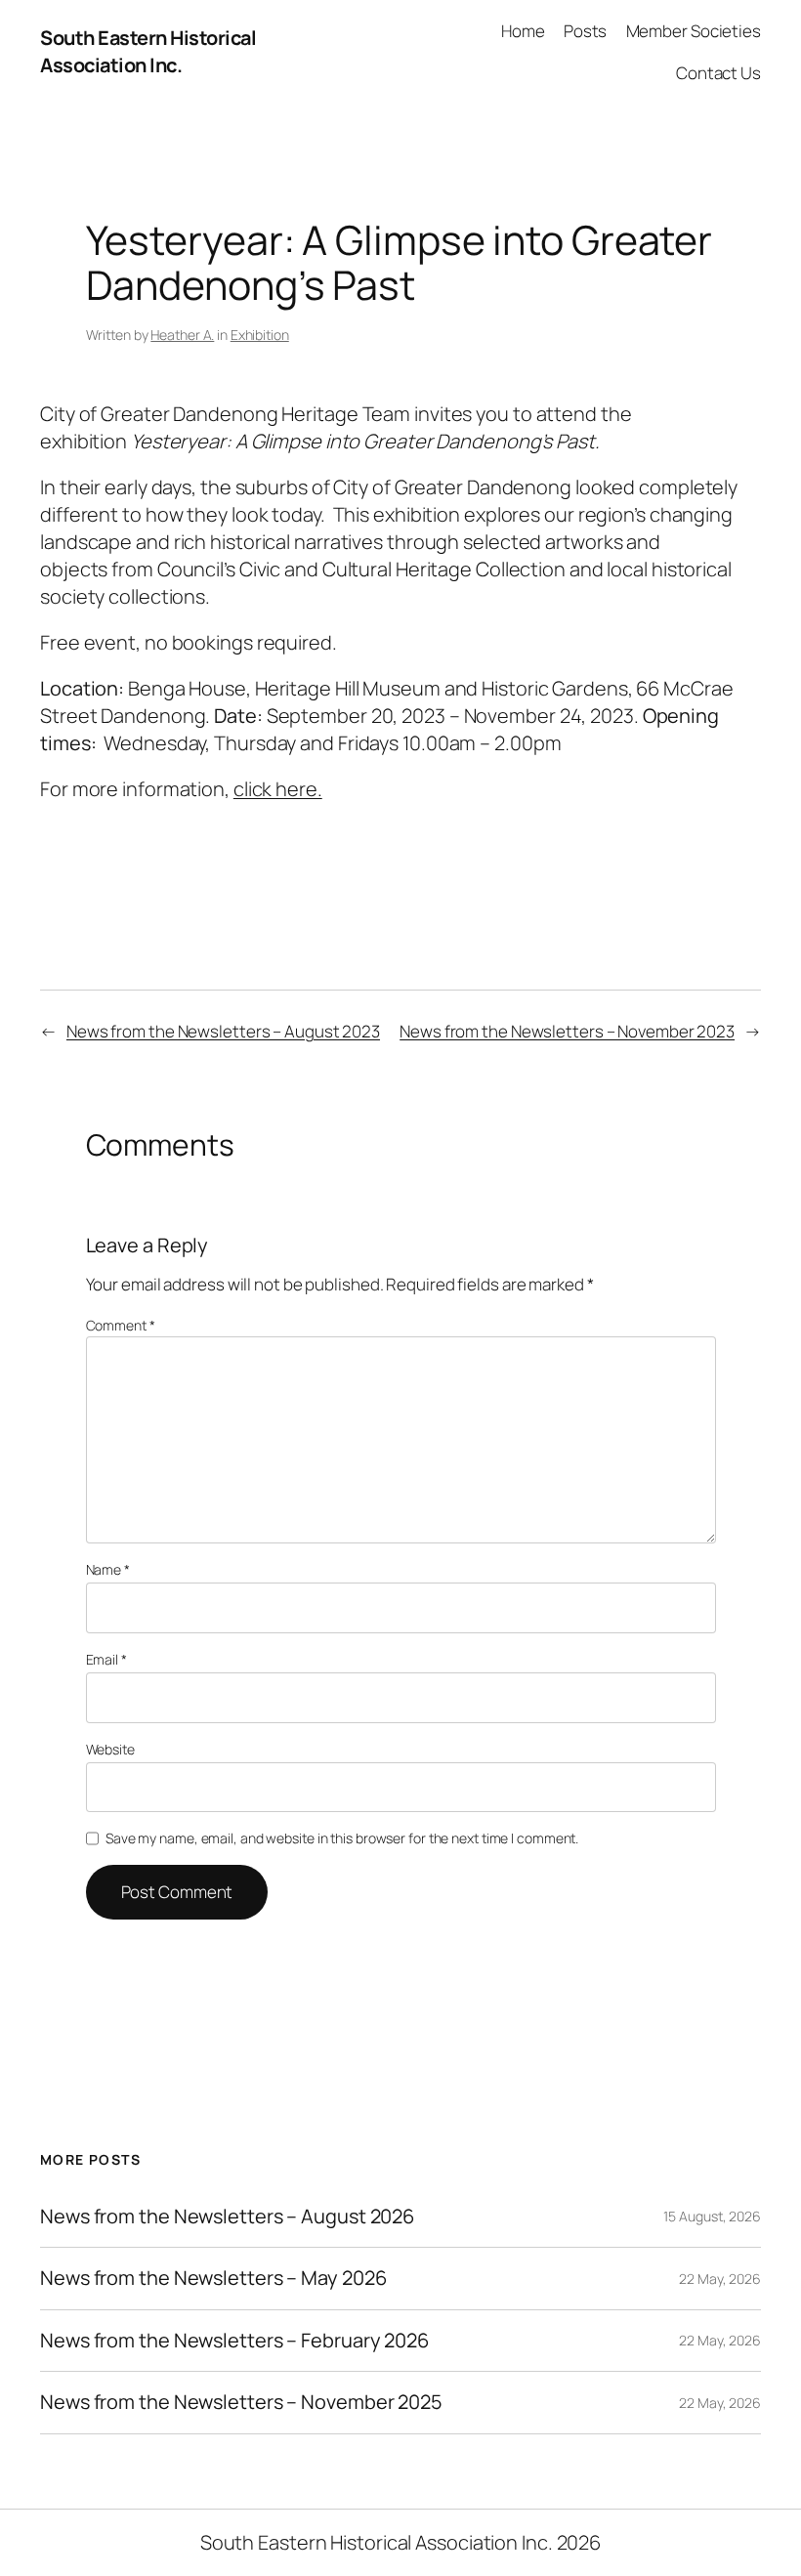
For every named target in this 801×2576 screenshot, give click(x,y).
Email (106, 1659)
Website (110, 1749)
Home (523, 31)
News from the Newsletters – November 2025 (241, 2402)
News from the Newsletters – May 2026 (213, 2278)
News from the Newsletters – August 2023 (223, 1031)
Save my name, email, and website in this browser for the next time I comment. (342, 1838)
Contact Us (718, 73)
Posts (586, 31)
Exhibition (260, 335)
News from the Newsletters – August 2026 (227, 2217)
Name (108, 1569)
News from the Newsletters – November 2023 (567, 1031)
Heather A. (182, 335)
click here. (278, 789)
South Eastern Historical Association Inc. (148, 51)
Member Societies (694, 31)
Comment (121, 1325)
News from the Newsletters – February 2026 (234, 2341)
